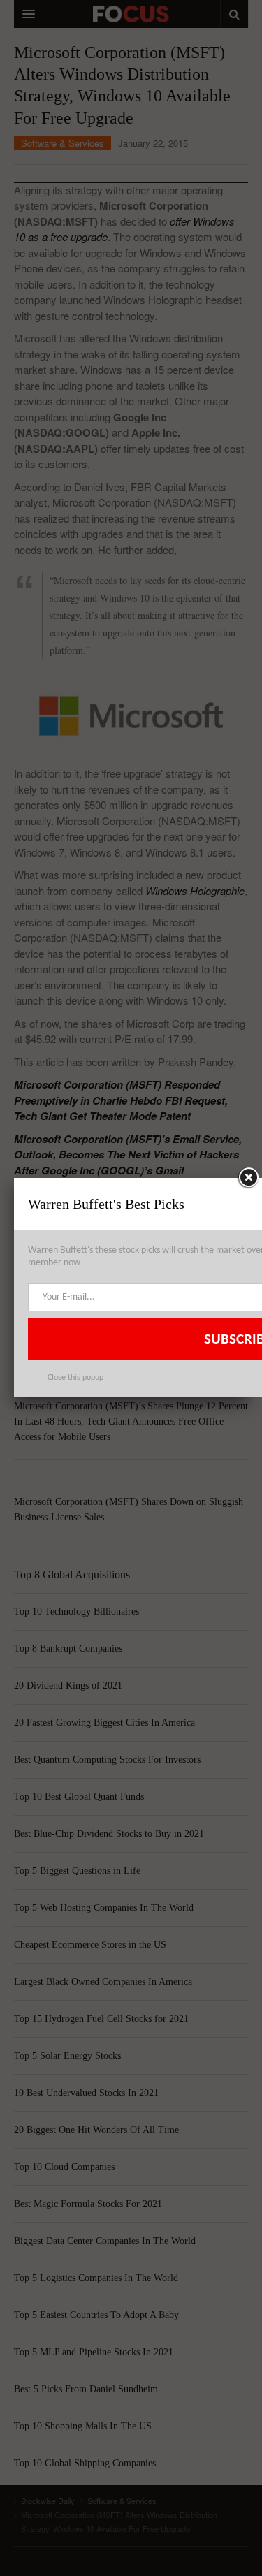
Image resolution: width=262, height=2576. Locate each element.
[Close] (248, 1178)
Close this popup (75, 1378)
